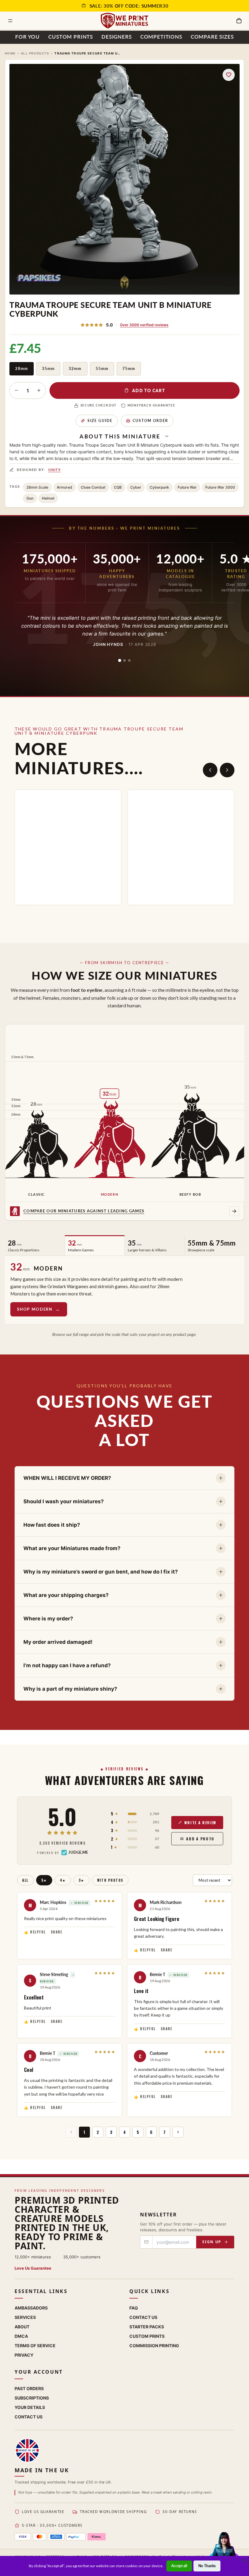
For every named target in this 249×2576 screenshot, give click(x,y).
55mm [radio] (102, 368)
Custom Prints (71, 37)
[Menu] (10, 21)
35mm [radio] (48, 368)
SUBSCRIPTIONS (32, 2398)
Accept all (179, 2566)
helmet (48, 498)
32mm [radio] (75, 368)
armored (65, 487)
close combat (93, 487)
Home (10, 53)
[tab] (120, 661)
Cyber (136, 487)
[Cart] (239, 21)
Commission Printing (154, 2346)
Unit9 (55, 470)
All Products (35, 53)
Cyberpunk (159, 487)
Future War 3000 (220, 487)
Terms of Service (35, 2346)
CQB (118, 487)
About (22, 2327)
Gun (30, 498)
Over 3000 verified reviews (144, 325)
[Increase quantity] (39, 390)
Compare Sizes (212, 37)
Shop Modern (35, 1309)
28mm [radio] (22, 368)
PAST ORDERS (29, 2388)
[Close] (244, 2560)
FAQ (134, 2308)
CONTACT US (29, 2417)
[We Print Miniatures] (124, 21)
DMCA (21, 2336)
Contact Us (143, 2317)
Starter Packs (147, 2327)
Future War (187, 487)
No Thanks (207, 2566)
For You (27, 37)
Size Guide (100, 421)
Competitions (161, 37)
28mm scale (37, 487)
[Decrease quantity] (16, 390)
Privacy (24, 2355)
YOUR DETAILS (30, 2407)
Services (25, 2317)
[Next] (227, 770)
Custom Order (150, 421)
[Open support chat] (224, 2550)
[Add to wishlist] (229, 75)
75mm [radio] (129, 368)
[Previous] (210, 770)
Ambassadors (31, 2308)
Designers (117, 37)
